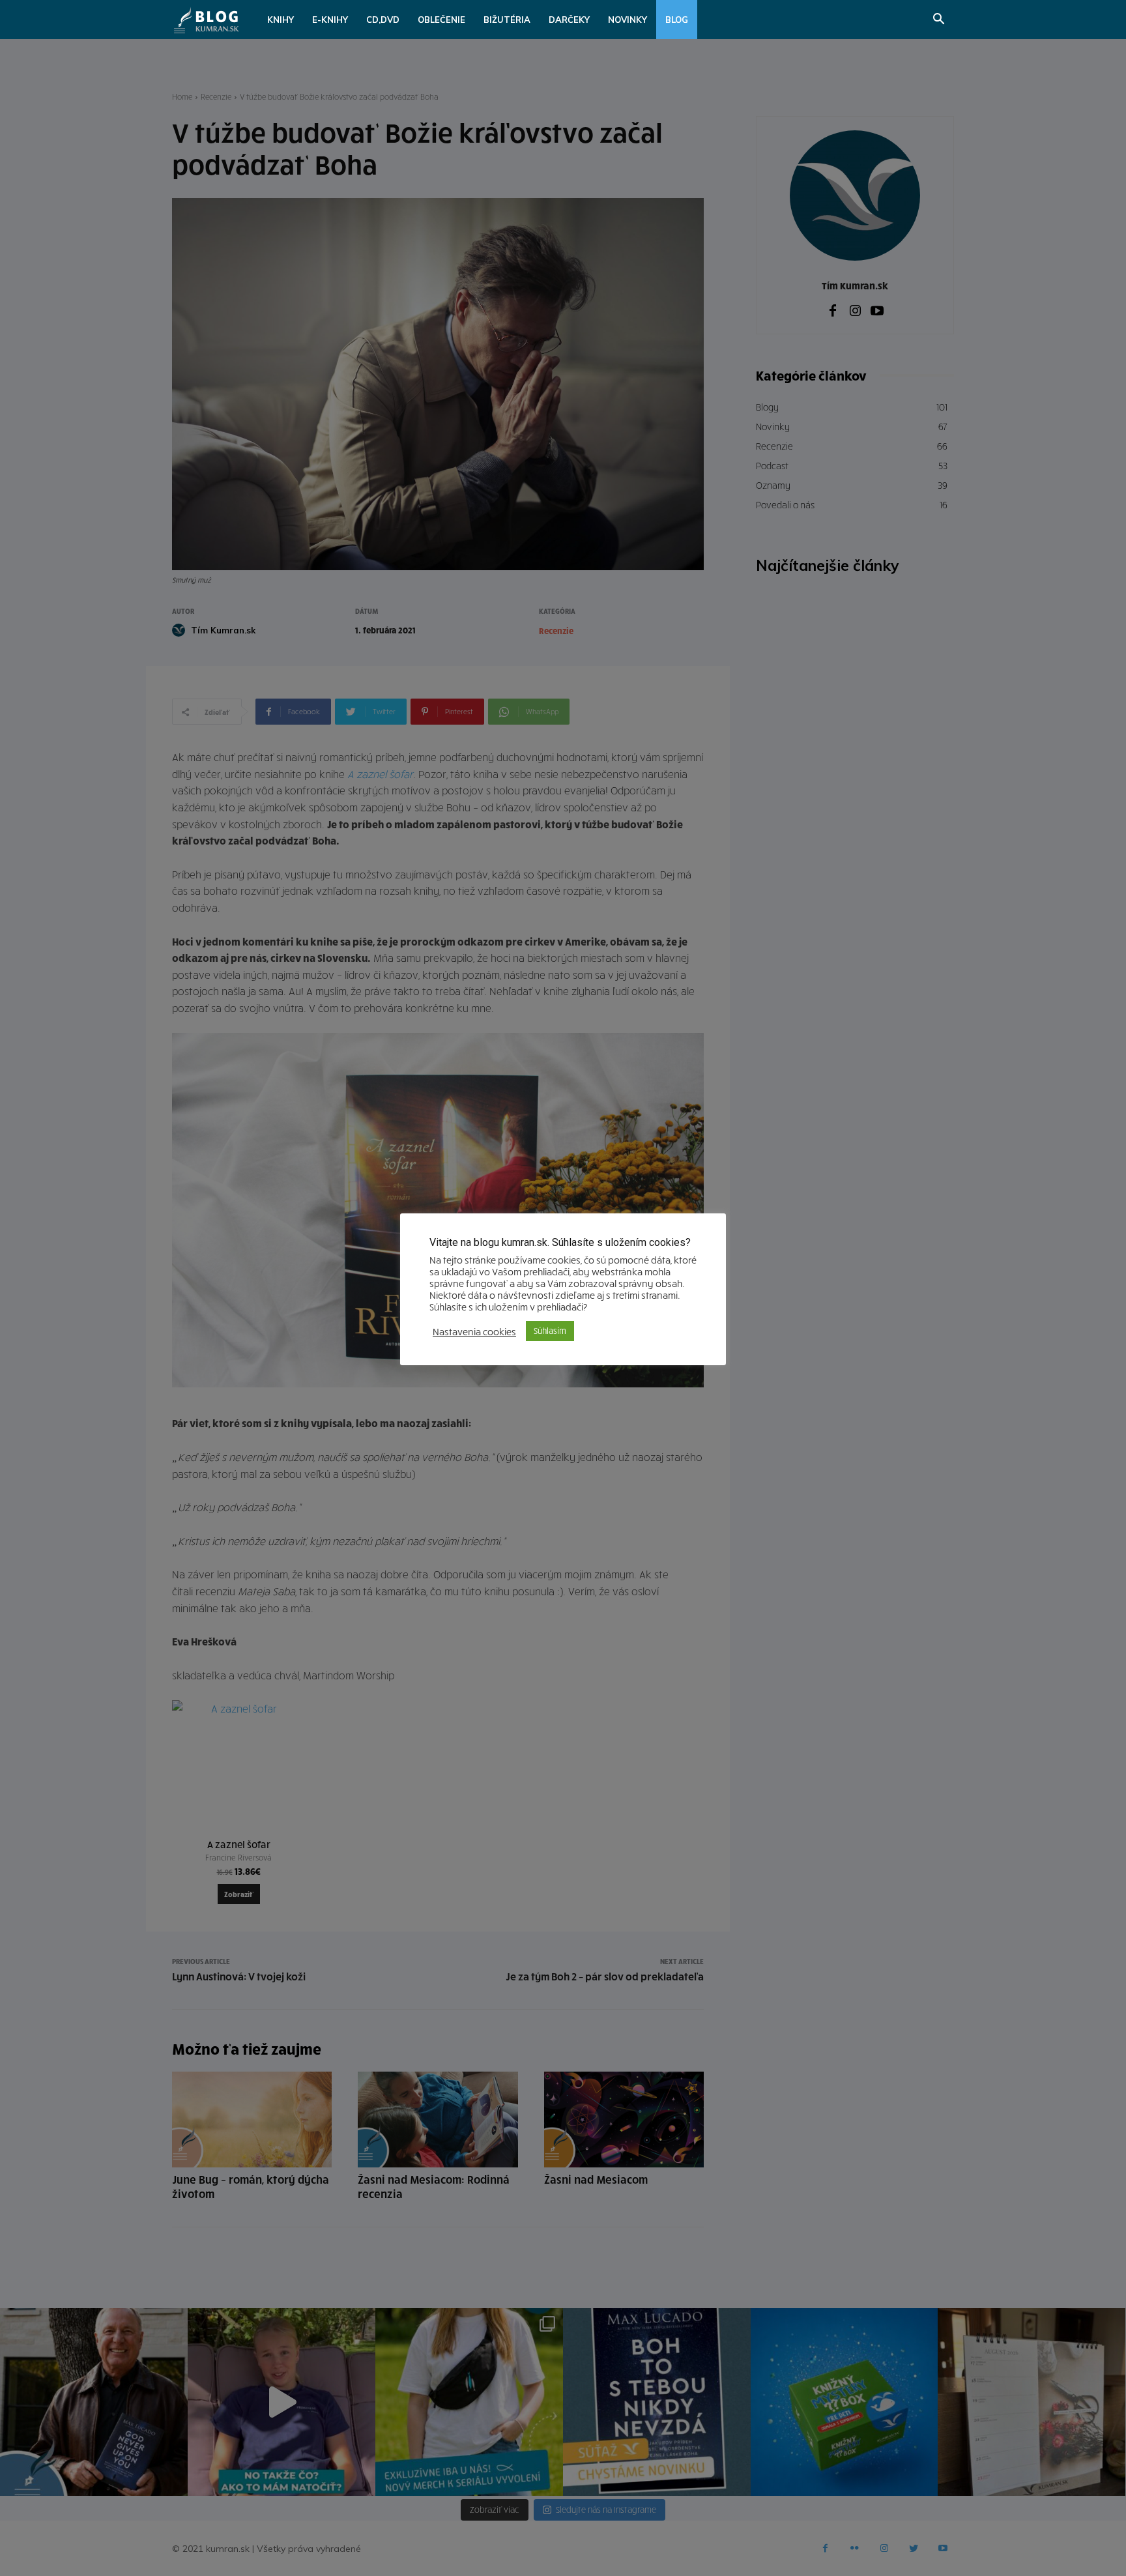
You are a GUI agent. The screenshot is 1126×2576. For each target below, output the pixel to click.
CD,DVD (383, 20)
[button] (938, 21)
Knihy (281, 20)
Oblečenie (441, 20)
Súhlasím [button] (550, 1331)
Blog (677, 20)
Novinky (628, 20)
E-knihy (330, 20)
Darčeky (569, 20)
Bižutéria (507, 20)
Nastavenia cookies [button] (474, 1331)
